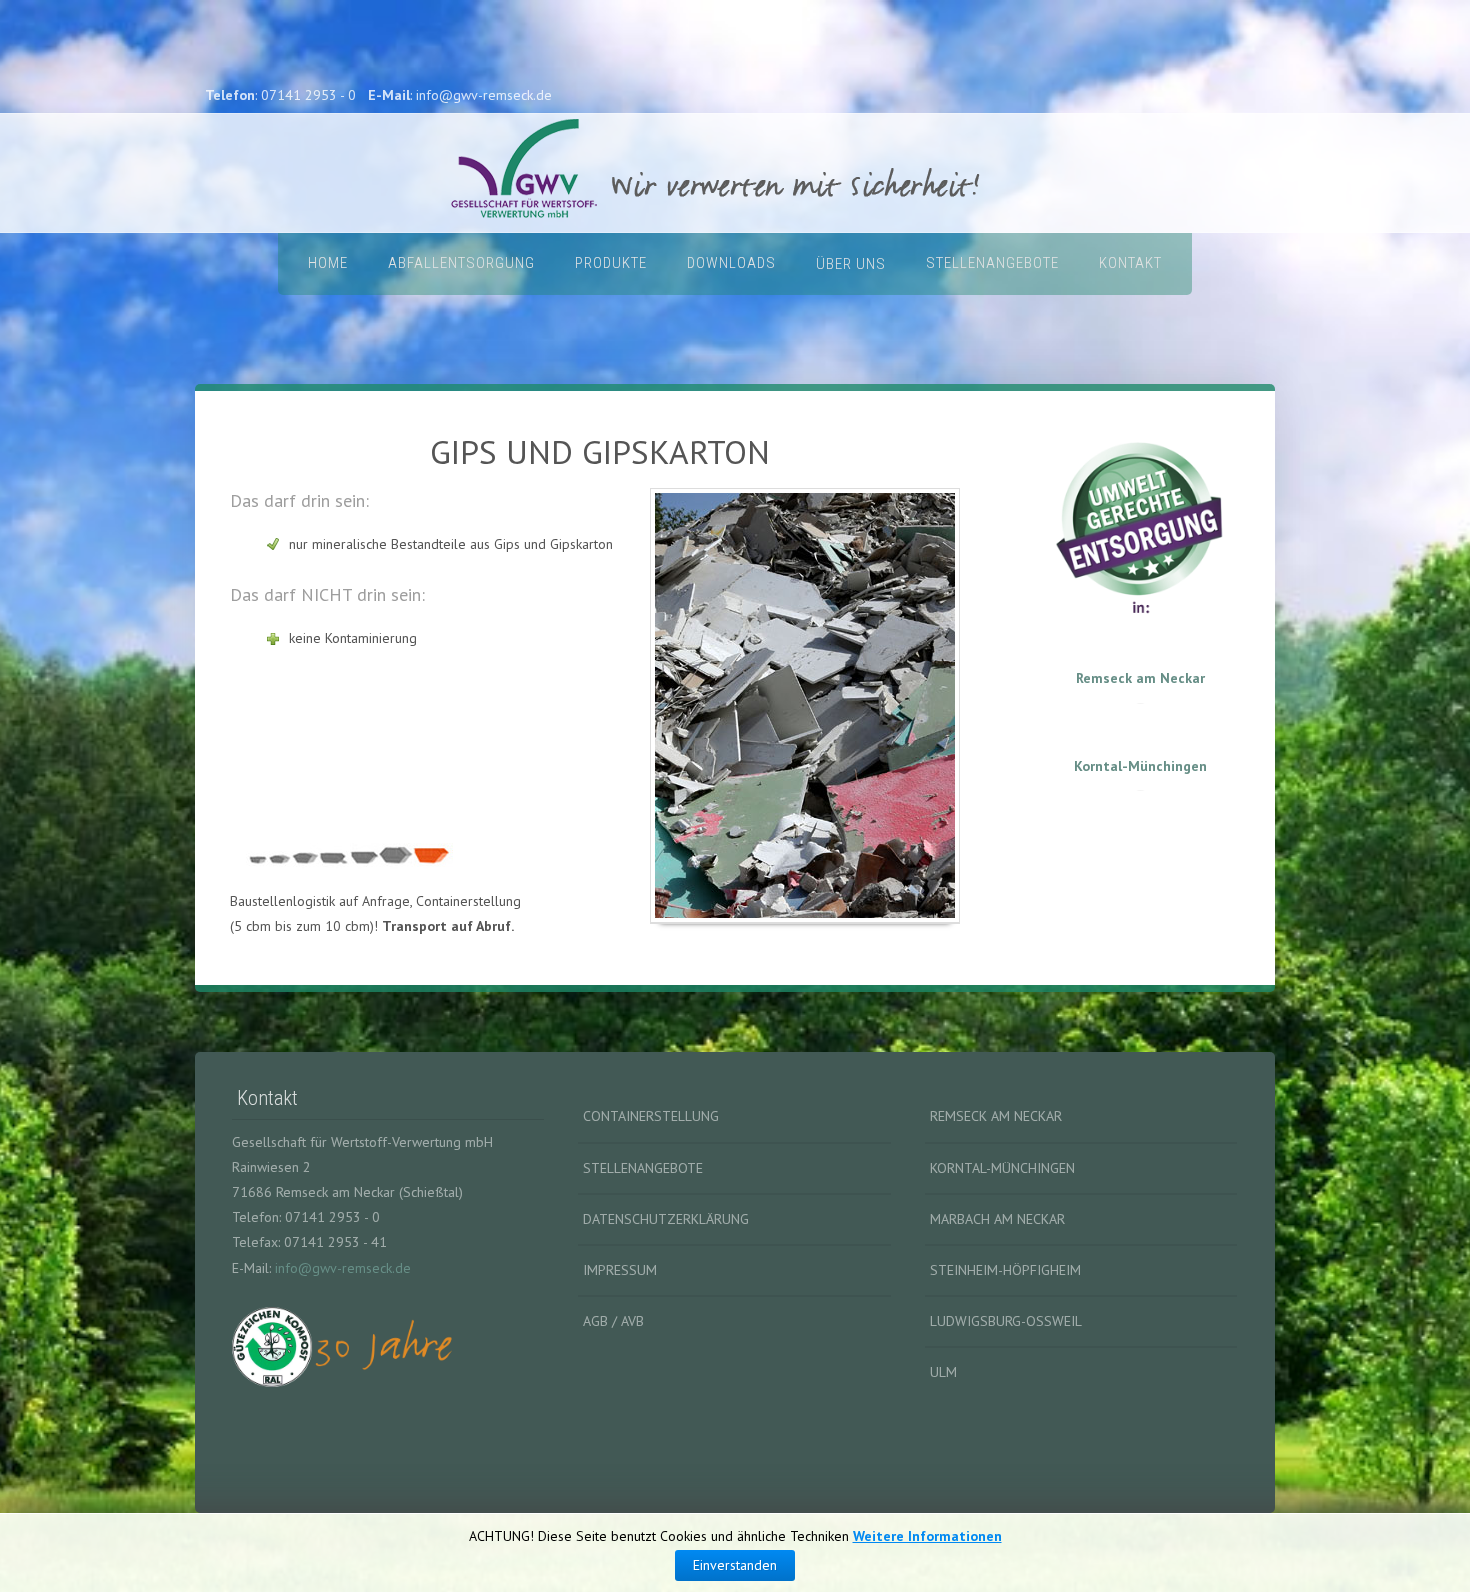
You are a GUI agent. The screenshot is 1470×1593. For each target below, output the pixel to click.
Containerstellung (651, 1116)
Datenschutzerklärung (666, 1219)
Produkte (611, 263)
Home (328, 263)
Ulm (943, 1372)
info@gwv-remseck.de (343, 1268)
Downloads (731, 263)
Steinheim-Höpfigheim (1005, 1270)
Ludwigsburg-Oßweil (1006, 1321)
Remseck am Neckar (1140, 678)
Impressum (620, 1270)
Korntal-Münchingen (1140, 766)
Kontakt (1130, 263)
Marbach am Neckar (997, 1219)
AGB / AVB (613, 1321)
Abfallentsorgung (461, 263)
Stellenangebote (992, 263)
